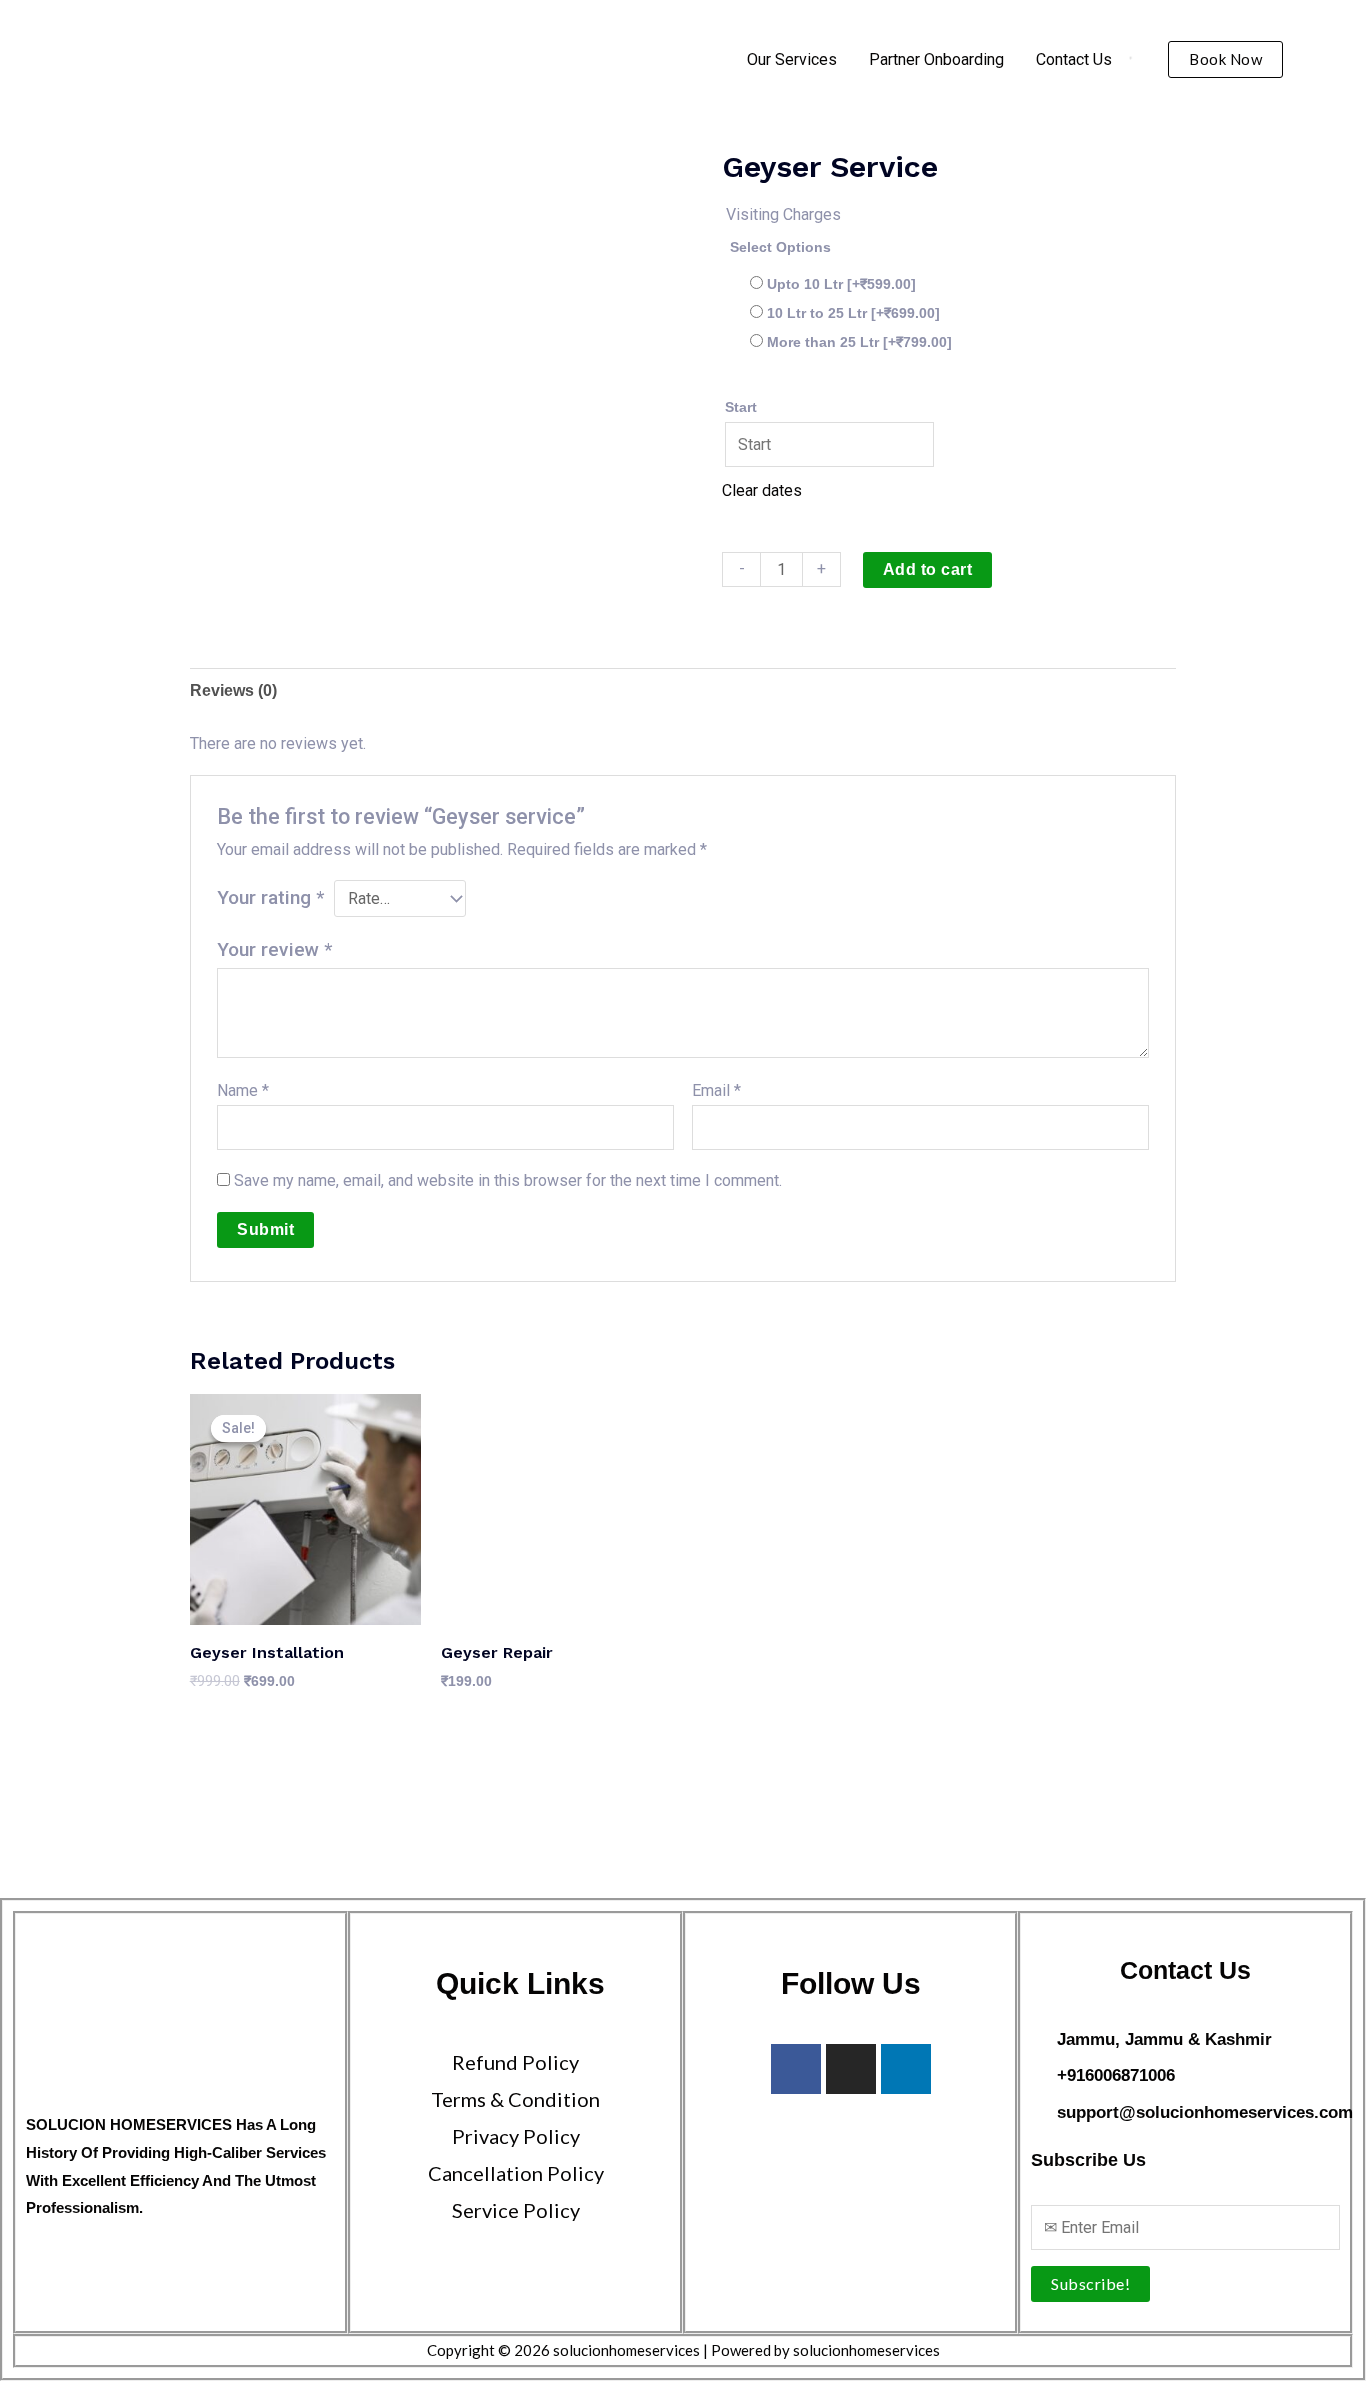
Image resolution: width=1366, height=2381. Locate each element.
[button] (1225, 59)
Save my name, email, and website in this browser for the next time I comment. (508, 1180)
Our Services (792, 59)
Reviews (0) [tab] (233, 690)
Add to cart (928, 569)
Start (741, 407)
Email (716, 1090)
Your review (274, 949)
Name (243, 1090)
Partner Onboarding (936, 59)
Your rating (270, 897)
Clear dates (762, 490)
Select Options (780, 247)
